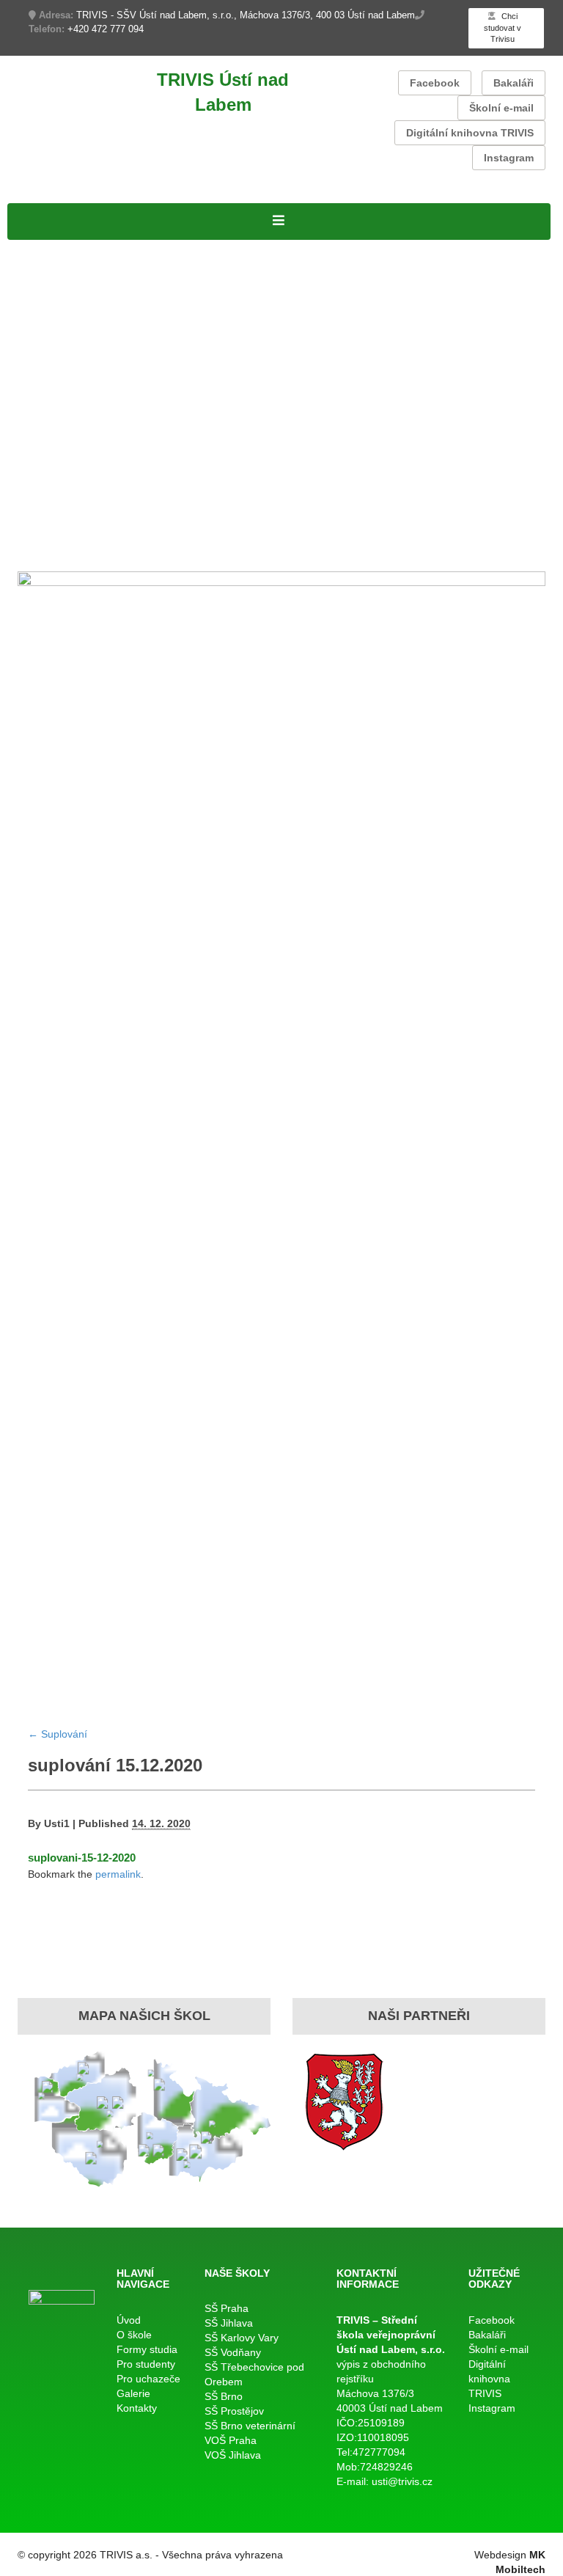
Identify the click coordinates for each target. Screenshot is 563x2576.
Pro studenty (44, 343)
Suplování (187, 362)
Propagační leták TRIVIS (216, 513)
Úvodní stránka (52, 249)
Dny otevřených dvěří (448, 513)
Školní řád (246, 362)
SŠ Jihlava (229, 2323)
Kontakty (76, 550)
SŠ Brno (224, 2396)
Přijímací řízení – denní (75, 513)
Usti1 (57, 1823)
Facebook (435, 83)
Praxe (25, 456)
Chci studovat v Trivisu (503, 28)
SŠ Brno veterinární (250, 2426)
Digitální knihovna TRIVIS (470, 133)
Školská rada (204, 324)
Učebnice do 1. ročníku (365, 532)
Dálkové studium (408, 305)
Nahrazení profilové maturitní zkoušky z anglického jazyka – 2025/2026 (215, 437)
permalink (118, 1874)
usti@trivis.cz (402, 2481)
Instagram (509, 158)
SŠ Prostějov (234, 2411)
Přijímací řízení (51, 324)
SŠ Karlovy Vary (242, 2338)
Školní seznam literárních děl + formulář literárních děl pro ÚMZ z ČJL (211, 418)
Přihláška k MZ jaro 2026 (227, 400)
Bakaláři (514, 83)
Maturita (31, 381)
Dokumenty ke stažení (360, 456)
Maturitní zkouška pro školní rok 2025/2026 (426, 400)
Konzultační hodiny (138, 456)
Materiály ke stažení (301, 324)
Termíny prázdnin (244, 456)
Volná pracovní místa (227, 268)
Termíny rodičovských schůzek (97, 475)
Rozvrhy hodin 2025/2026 (82, 362)
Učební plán (130, 324)
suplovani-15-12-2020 (82, 1858)
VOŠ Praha (231, 2440)
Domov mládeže (480, 532)
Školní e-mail (501, 108)
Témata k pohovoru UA (75, 532)
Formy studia (45, 287)
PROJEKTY (131, 249)
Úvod (129, 2320)
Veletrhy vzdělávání (200, 532)
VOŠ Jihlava (233, 2455)
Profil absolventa (337, 513)
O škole (188, 249)
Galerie (29, 550)
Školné (62, 456)
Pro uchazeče (48, 494)
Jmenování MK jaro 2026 (81, 400)
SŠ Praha (227, 2308)
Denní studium (50, 305)
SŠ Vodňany (233, 2352)
